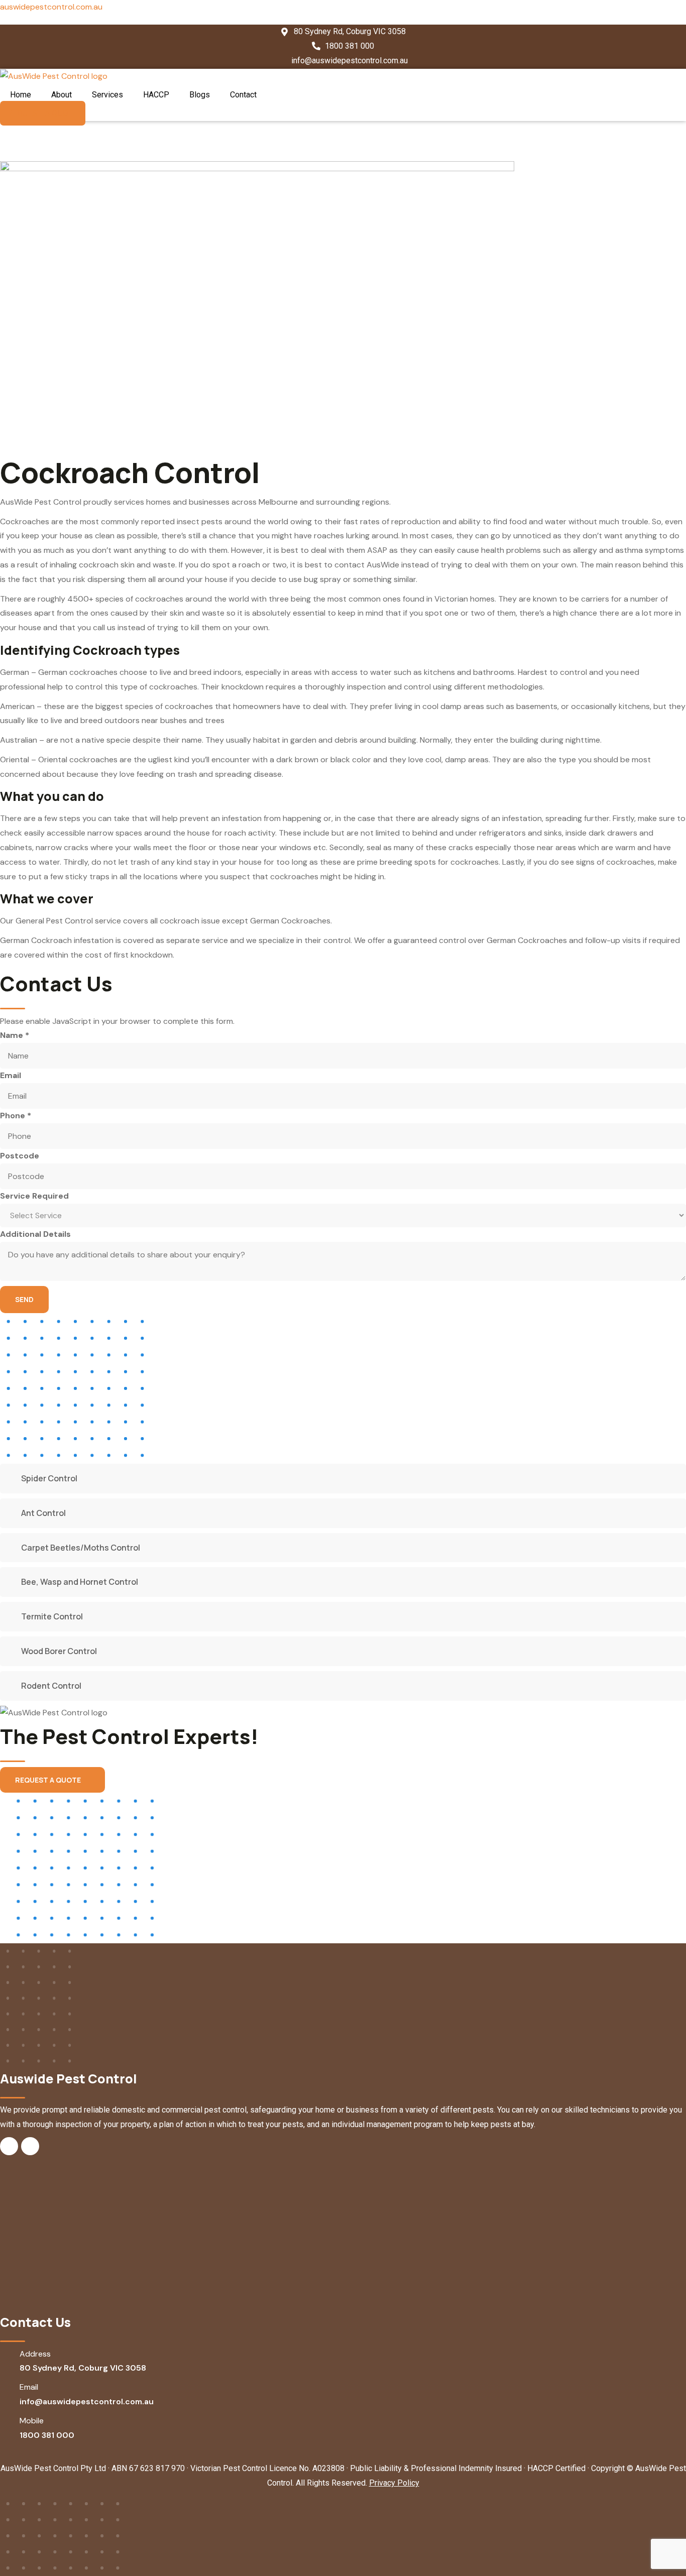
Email (11, 1075)
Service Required (34, 1196)
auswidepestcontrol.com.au (51, 7)
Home (21, 95)
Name (15, 1035)
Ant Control (43, 1513)
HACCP (156, 95)
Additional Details (35, 1234)
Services (107, 95)
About (62, 95)
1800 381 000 (47, 2435)
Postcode (20, 1156)
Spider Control (49, 1478)
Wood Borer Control (59, 1651)
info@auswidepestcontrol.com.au (87, 2402)
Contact (243, 95)
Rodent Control (51, 1686)
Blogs (200, 95)
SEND (24, 1299)
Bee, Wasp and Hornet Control (80, 1582)
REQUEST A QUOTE (48, 1780)
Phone (16, 1116)
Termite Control (52, 1616)
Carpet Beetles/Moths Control (81, 1548)
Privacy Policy (394, 2483)
